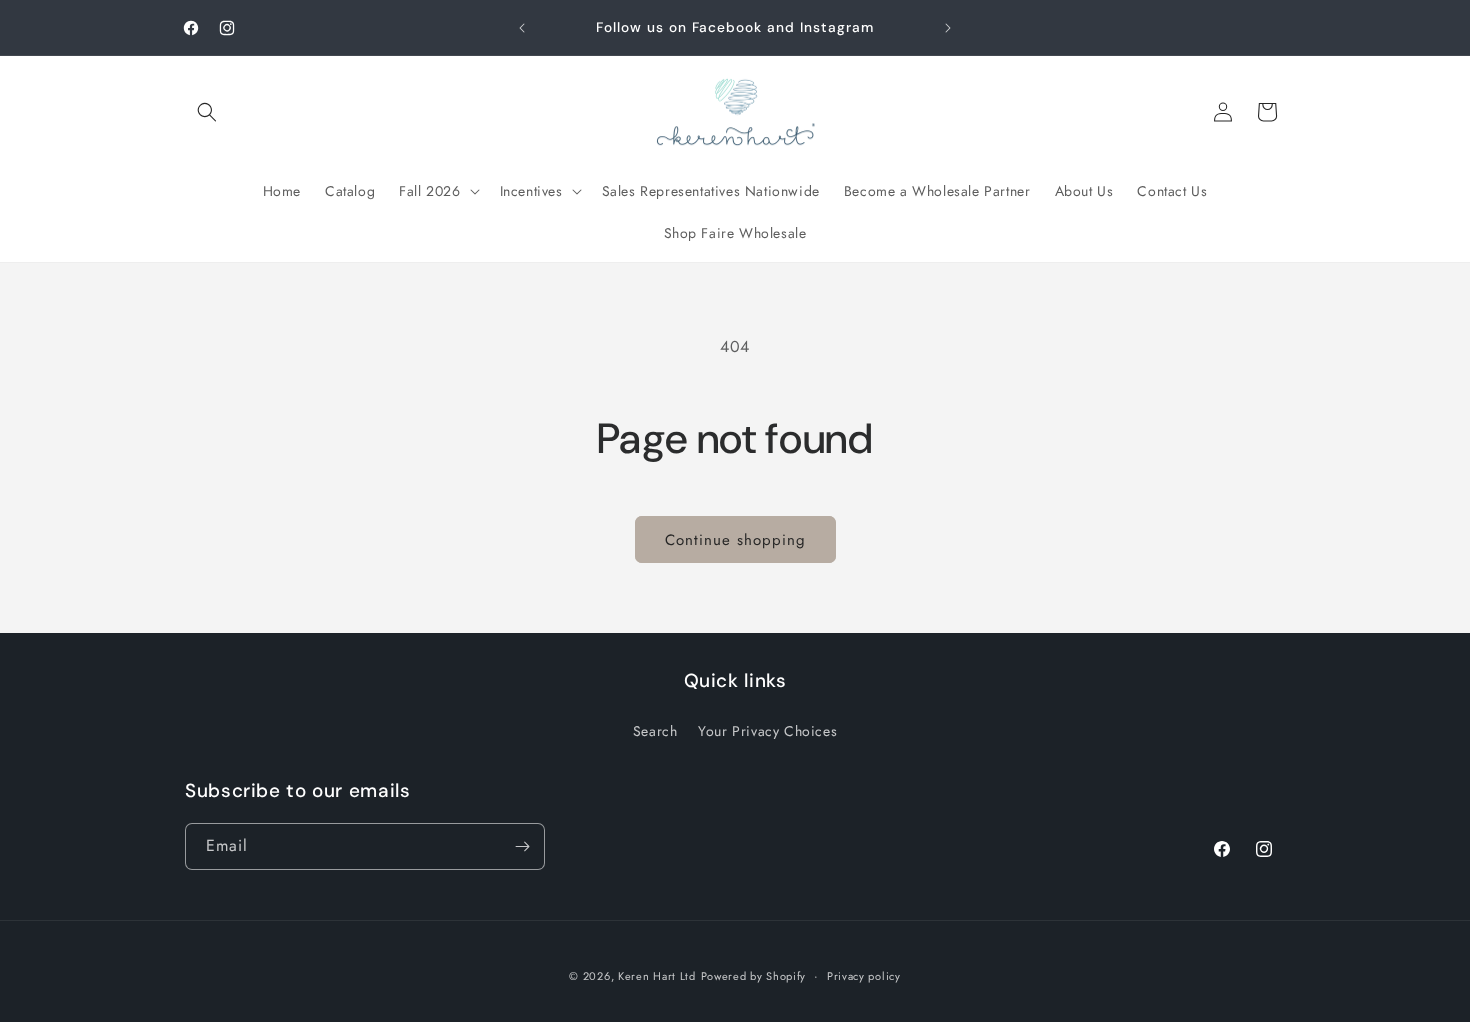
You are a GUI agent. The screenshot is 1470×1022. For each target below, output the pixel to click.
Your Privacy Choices (767, 731)
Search (655, 731)
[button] (207, 112)
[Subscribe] (522, 846)
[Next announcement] (948, 28)
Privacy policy (864, 976)
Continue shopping (735, 540)
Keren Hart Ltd (657, 976)
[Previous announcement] (522, 28)
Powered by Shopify (754, 976)
